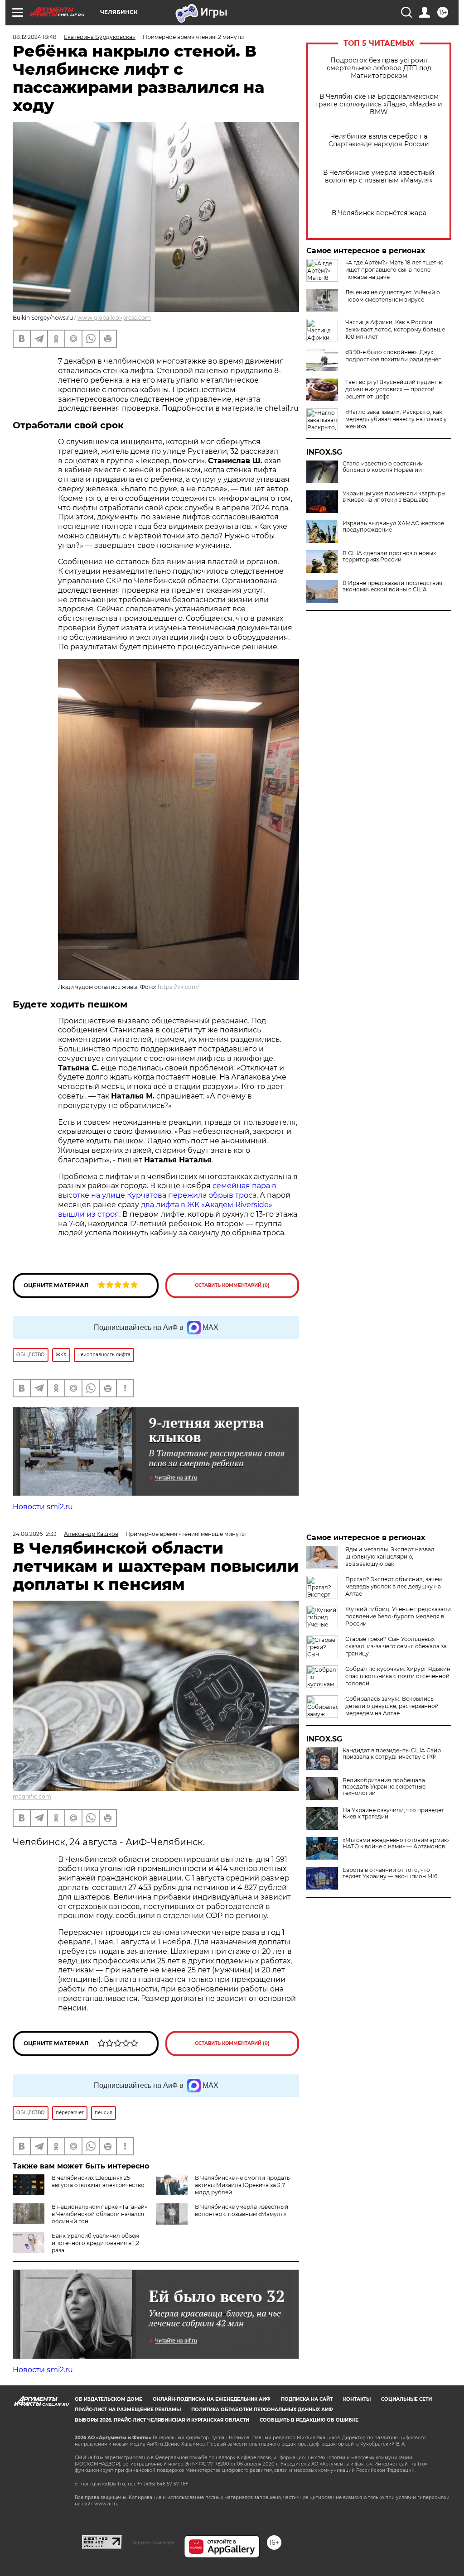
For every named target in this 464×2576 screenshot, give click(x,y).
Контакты (357, 2399)
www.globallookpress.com (114, 318)
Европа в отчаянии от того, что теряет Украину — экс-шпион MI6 (390, 1873)
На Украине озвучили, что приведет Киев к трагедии (393, 1813)
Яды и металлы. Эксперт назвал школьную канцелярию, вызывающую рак (390, 1557)
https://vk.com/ (179, 987)
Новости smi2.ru (43, 1507)
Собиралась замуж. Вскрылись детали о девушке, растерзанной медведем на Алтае (392, 1706)
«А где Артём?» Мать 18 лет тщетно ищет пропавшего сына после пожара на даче (394, 270)
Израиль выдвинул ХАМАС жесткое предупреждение (393, 527)
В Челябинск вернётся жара (379, 213)
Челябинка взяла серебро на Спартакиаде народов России (379, 140)
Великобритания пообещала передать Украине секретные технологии (384, 1787)
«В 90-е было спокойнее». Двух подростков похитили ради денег (393, 356)
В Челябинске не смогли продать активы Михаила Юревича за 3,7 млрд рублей (242, 2185)
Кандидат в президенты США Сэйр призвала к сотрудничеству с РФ (392, 1754)
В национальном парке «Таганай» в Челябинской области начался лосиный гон (99, 2214)
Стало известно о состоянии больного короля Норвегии (383, 467)
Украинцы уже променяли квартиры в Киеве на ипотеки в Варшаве (394, 497)
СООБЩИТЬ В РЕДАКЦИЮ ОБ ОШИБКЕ (309, 2420)
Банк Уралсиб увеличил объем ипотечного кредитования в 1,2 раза (95, 2243)
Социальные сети (406, 2399)
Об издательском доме (109, 2399)
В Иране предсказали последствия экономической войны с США (392, 586)
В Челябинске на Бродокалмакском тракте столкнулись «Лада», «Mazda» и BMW (379, 104)
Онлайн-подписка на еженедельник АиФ (212, 2399)
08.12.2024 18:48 (35, 37)
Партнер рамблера (153, 2542)
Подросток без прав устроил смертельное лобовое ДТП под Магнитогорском (379, 68)
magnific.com (32, 1796)
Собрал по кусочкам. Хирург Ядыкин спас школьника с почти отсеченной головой (398, 1676)
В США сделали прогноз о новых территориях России (389, 556)
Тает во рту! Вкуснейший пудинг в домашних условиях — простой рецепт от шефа (394, 389)
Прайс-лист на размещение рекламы (128, 2410)
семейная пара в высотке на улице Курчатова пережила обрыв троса (167, 1190)
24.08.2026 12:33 (35, 1534)
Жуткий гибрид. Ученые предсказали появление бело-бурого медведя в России (398, 1616)
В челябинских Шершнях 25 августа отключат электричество (98, 2181)
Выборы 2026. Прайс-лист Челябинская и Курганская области (162, 2420)
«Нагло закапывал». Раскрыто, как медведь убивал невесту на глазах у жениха (396, 419)
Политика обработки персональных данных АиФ (262, 2410)
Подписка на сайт (307, 2399)
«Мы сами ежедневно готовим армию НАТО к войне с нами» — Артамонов (396, 1843)
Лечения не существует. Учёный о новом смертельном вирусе (393, 296)
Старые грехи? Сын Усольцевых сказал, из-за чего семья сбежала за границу (396, 1646)
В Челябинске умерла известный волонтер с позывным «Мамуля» (379, 177)
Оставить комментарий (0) (232, 1285)
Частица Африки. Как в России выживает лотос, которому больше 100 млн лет (395, 329)
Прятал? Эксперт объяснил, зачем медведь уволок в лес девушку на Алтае (394, 1586)
